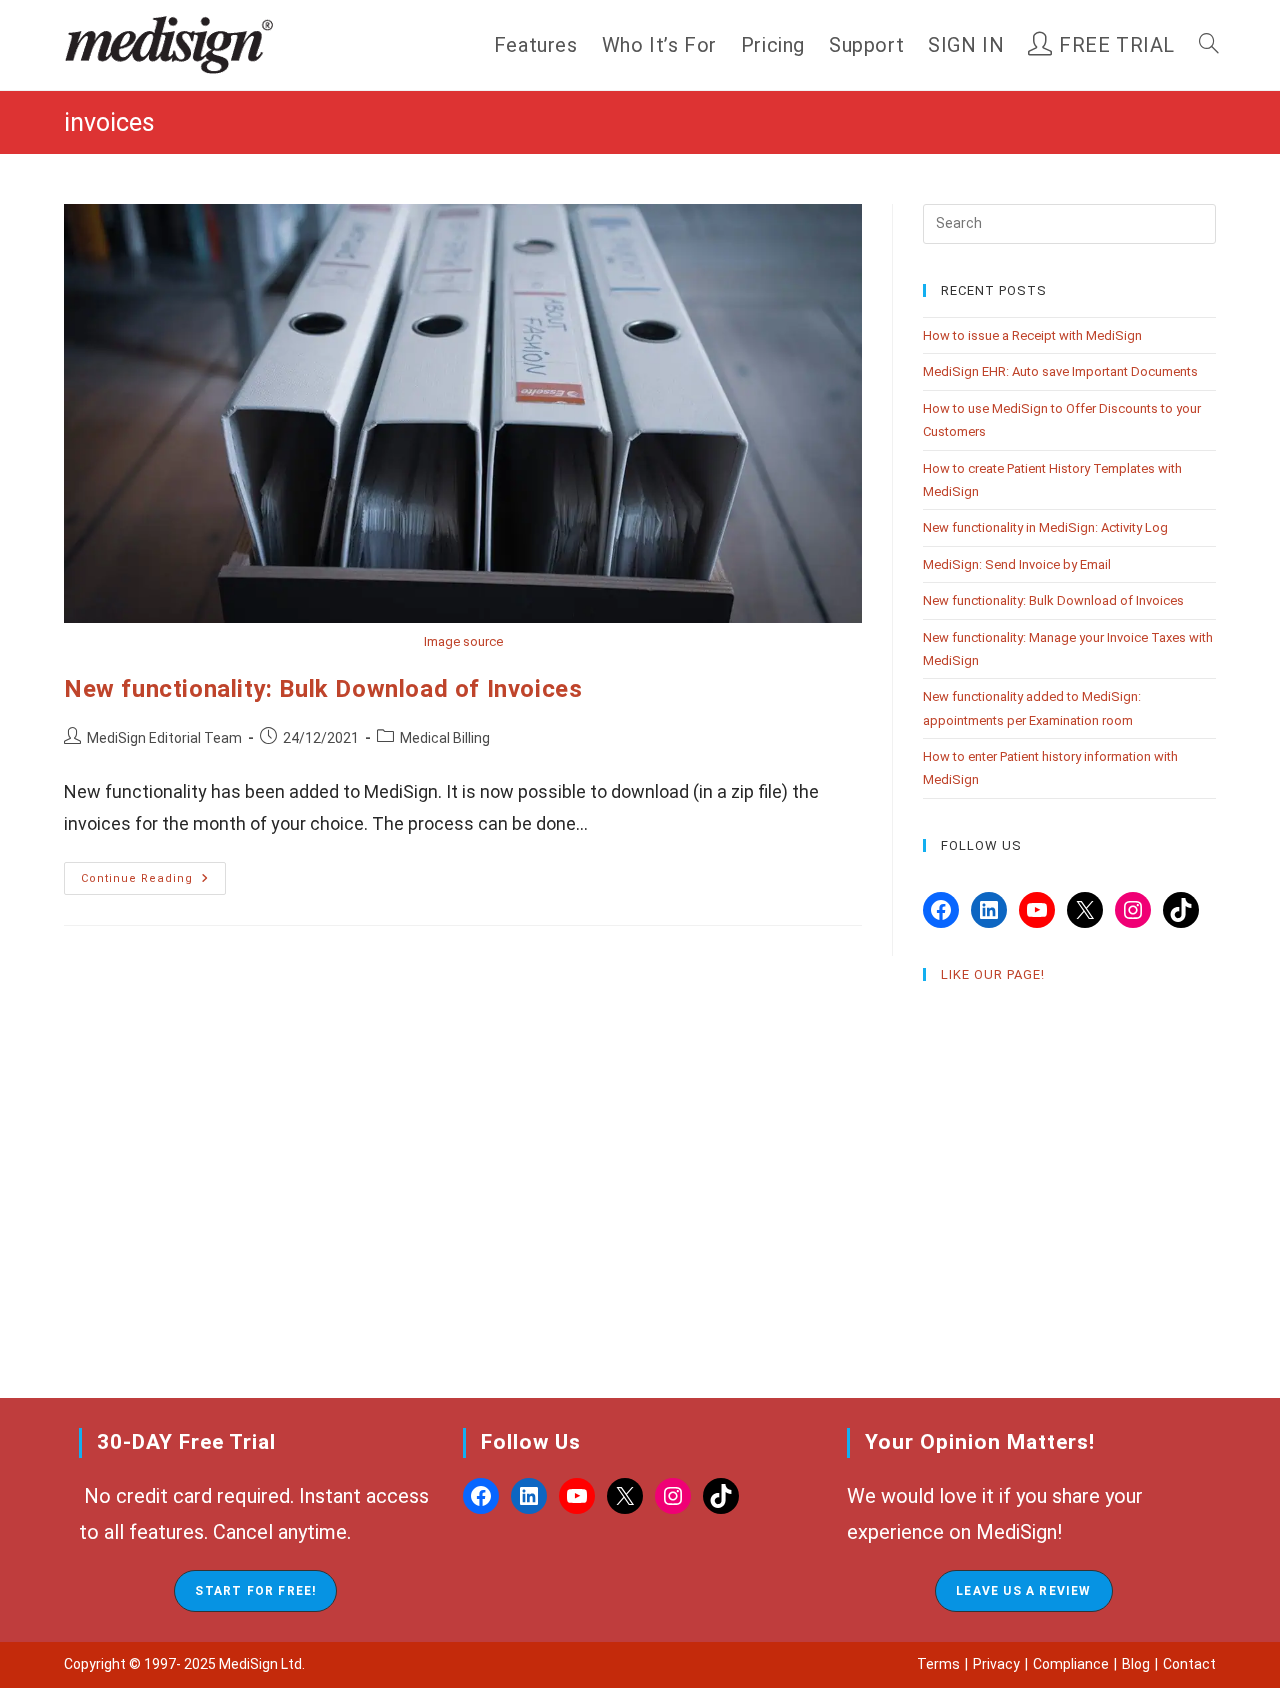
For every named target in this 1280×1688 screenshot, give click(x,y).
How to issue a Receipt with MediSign (1032, 335)
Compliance (1071, 1664)
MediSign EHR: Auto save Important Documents (1060, 371)
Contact (1189, 1664)
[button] (255, 1591)
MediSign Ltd (260, 1664)
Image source (463, 641)
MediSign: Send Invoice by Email (1017, 564)
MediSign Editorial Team (164, 738)
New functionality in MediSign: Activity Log (1045, 527)
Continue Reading (153, 883)
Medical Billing (445, 738)
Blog (1136, 1664)
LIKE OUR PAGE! (993, 974)
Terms (938, 1664)
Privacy (996, 1664)
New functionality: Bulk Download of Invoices (323, 689)
